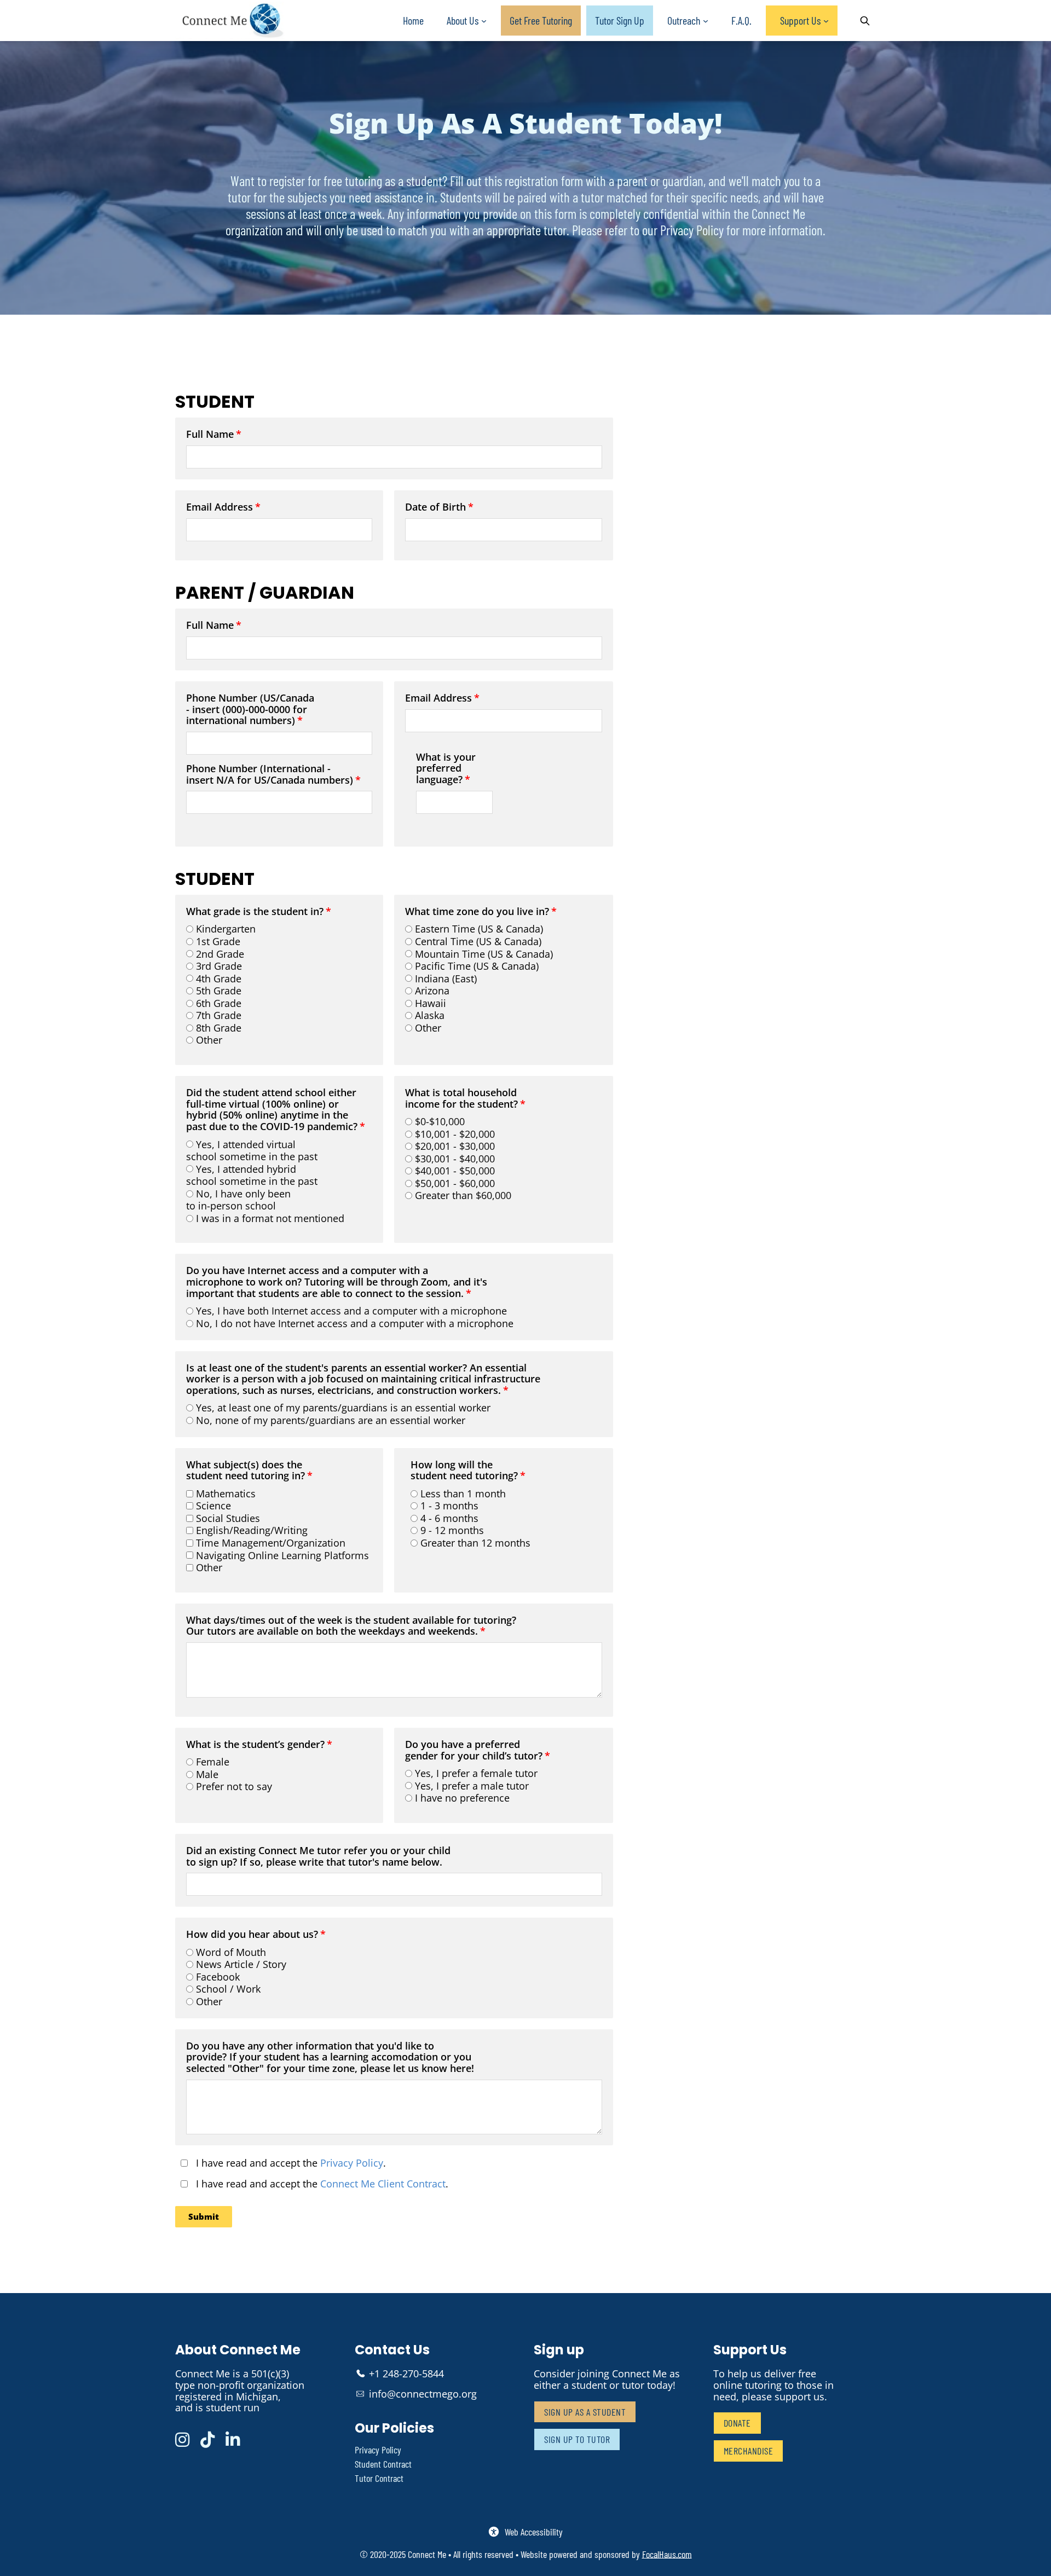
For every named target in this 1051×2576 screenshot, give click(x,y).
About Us (463, 20)
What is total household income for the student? (461, 1099)
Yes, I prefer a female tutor (476, 1773)
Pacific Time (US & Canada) (477, 966)
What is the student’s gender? (255, 1745)
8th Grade (219, 1028)
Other (209, 1040)
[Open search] (865, 21)
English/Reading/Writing (252, 1530)
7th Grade (219, 1015)
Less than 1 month (463, 1493)
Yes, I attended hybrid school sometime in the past (252, 1175)
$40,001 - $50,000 (455, 1171)
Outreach (684, 20)
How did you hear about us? (252, 1935)
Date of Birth (435, 507)
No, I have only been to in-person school (238, 1200)
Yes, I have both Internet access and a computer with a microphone (351, 1311)
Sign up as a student (585, 2412)
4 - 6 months (449, 1518)
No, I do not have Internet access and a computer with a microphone (355, 1323)
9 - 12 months (452, 1530)
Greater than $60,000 (463, 1195)
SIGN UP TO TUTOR (577, 2439)
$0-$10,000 (440, 1121)
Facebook (218, 1977)
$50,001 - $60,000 (455, 1183)
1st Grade (218, 941)
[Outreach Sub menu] (706, 21)
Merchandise (749, 2451)
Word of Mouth (231, 1952)
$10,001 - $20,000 (455, 1134)
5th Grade (219, 991)
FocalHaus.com (667, 2554)
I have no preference (462, 1798)
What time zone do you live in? (477, 912)
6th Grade (219, 1003)
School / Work (228, 1989)
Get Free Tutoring (541, 20)
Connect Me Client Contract (383, 2184)
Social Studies (228, 1518)
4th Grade (219, 979)
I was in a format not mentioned (270, 1218)
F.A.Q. (741, 20)
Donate (737, 2423)
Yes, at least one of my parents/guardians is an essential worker (343, 1408)
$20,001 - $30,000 (455, 1146)
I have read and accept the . (288, 2163)
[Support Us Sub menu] (826, 21)
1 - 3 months (449, 1506)
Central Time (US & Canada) (478, 941)
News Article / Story (241, 1964)
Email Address (220, 507)
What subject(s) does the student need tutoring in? (246, 1471)
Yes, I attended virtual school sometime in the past (252, 1151)
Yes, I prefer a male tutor (472, 1786)
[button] (204, 2217)
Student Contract (383, 2464)
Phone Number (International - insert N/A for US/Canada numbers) (270, 775)
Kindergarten (226, 929)
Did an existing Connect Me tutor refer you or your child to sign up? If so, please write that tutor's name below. (318, 1857)
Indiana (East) (446, 979)
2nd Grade (220, 954)
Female (213, 1762)
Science (213, 1506)
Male (207, 1774)
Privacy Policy (352, 2163)
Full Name (210, 435)
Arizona (432, 991)
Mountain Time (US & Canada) (484, 954)
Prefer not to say (234, 1786)
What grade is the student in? (255, 912)
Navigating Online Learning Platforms (282, 1555)
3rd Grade (219, 966)
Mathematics (226, 1493)
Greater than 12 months (475, 1543)
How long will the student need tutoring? (464, 1471)
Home (413, 20)
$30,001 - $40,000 (455, 1159)
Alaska (430, 1015)
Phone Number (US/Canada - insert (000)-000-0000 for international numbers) (250, 710)
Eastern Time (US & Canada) (479, 929)
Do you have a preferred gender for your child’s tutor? (474, 1750)
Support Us (800, 20)
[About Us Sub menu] (484, 21)
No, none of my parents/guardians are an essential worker (331, 1420)
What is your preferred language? (446, 769)
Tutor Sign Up (620, 20)
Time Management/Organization (271, 1543)
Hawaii (431, 1003)
